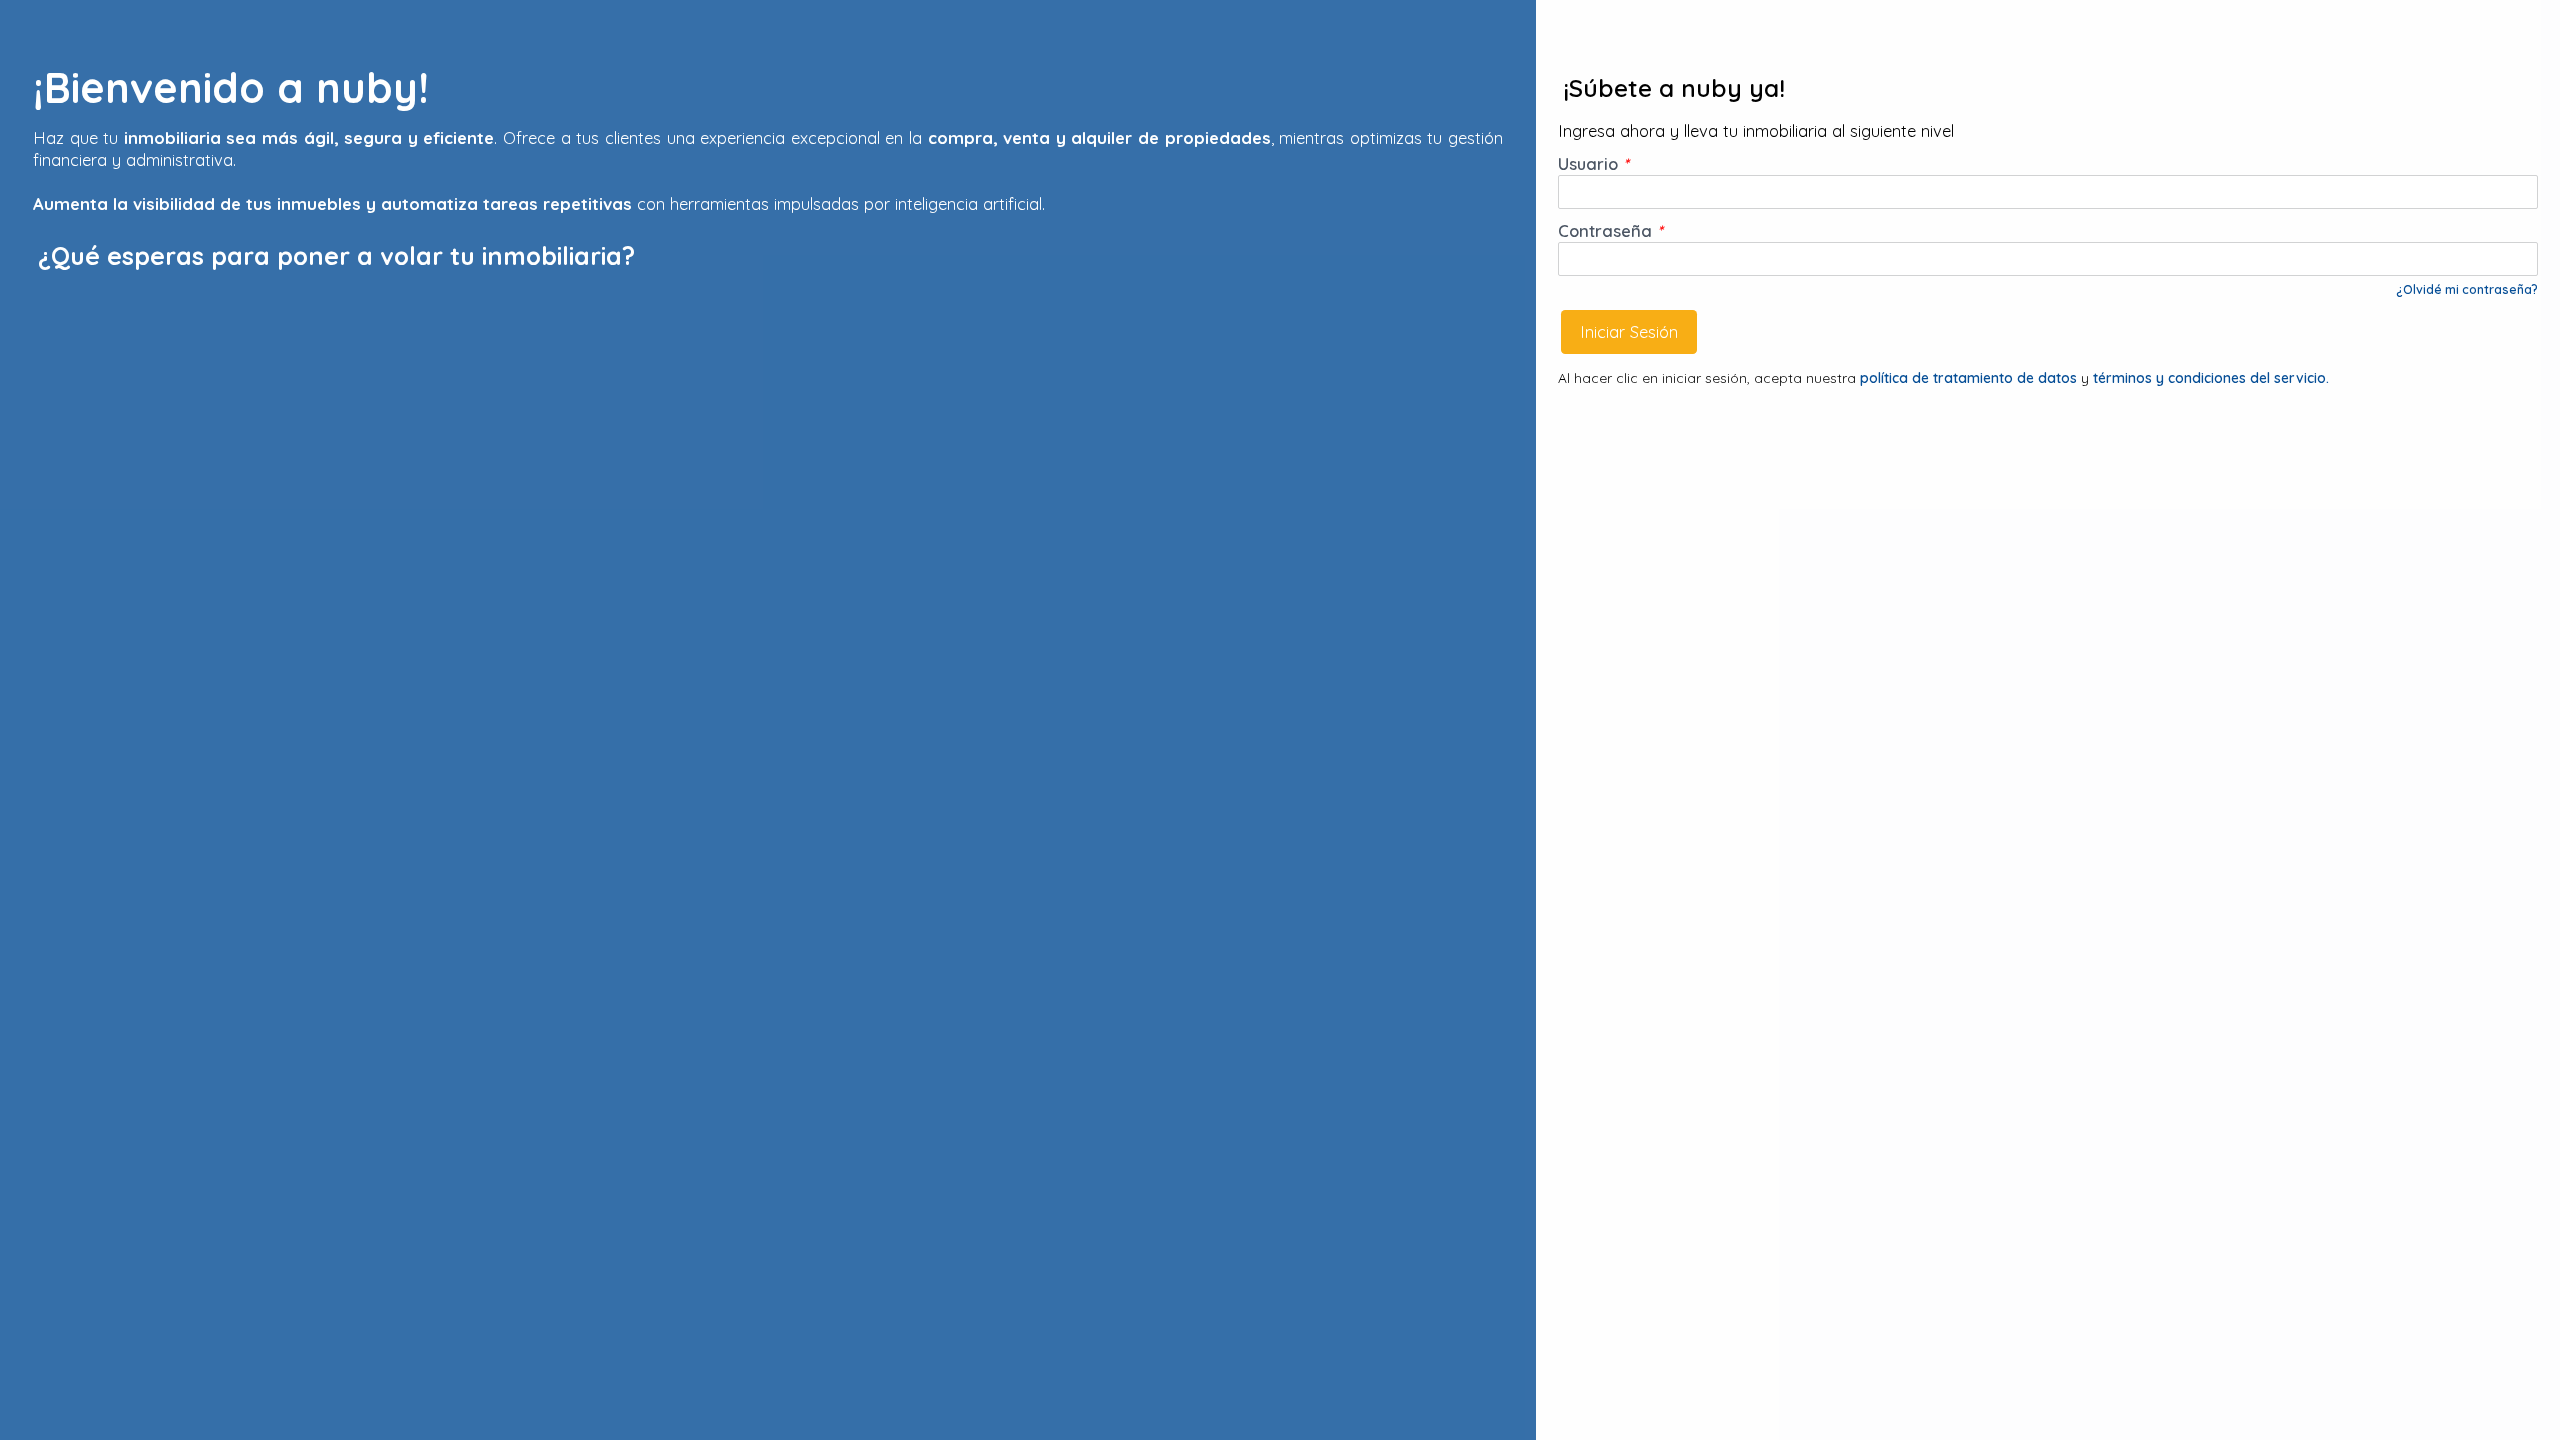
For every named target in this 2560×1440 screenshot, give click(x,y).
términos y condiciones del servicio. (2211, 377)
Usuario (1593, 163)
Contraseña (1610, 230)
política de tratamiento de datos (1970, 377)
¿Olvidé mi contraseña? (2467, 289)
